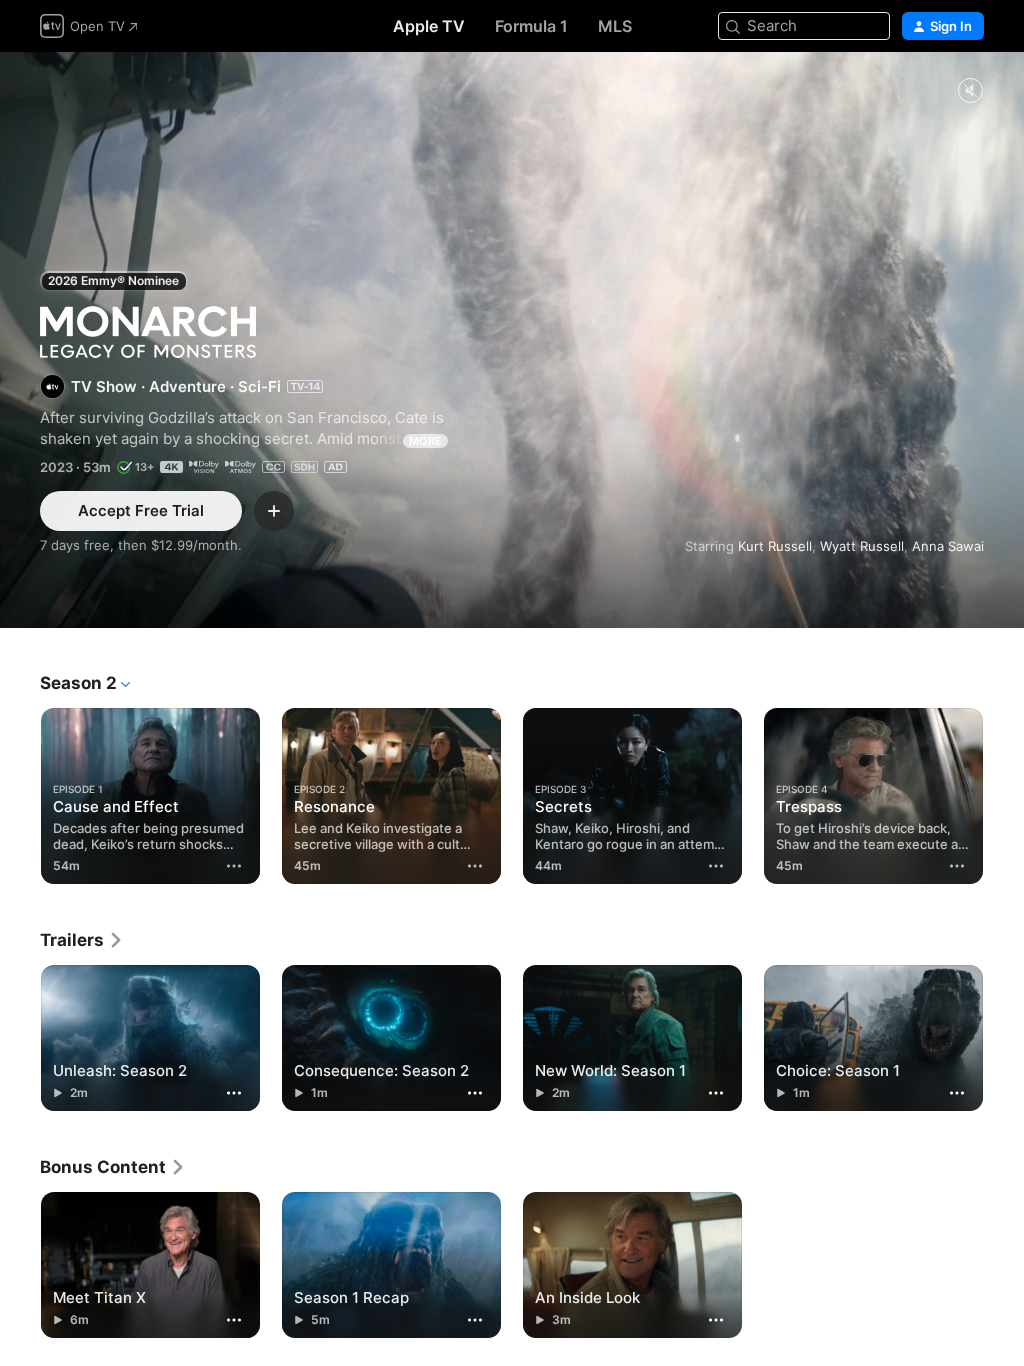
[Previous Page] (20, 792)
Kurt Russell (775, 546)
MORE (425, 441)
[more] (234, 866)
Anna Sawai (948, 546)
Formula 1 (531, 26)
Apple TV (429, 26)
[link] (82, 940)
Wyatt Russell (862, 546)
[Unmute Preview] (970, 91)
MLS (615, 26)
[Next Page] (1004, 792)
